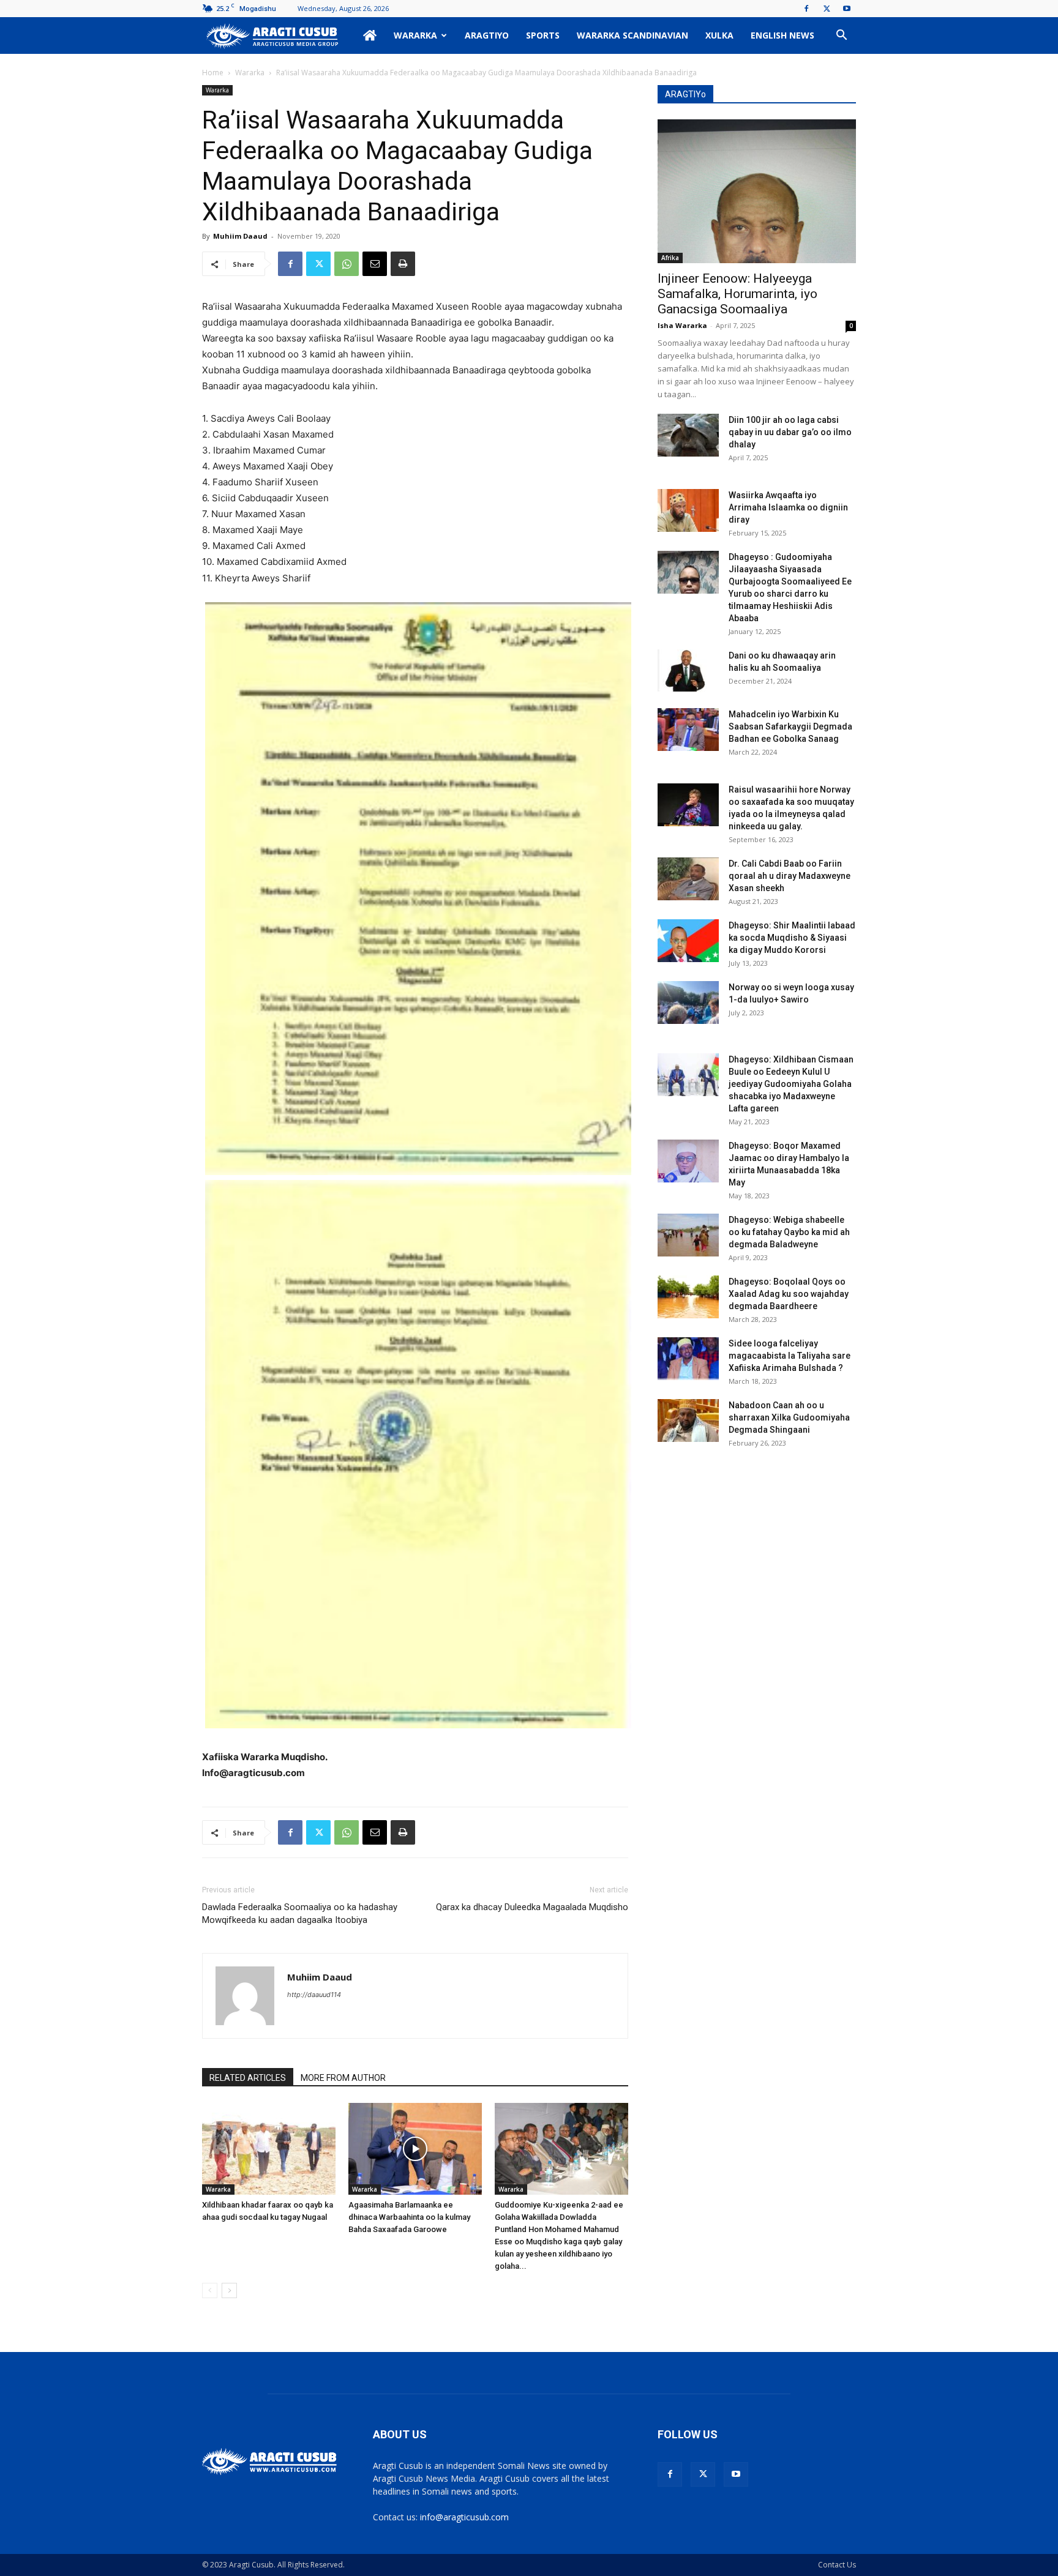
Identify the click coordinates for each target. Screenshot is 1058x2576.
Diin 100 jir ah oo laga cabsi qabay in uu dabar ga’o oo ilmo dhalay (790, 432)
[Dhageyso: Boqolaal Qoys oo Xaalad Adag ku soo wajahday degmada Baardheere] (688, 1297)
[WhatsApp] (347, 264)
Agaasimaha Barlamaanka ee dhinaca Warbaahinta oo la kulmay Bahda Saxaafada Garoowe (409, 2217)
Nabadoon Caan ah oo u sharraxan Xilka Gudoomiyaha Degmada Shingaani (789, 1417)
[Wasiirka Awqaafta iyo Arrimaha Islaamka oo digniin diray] (688, 510)
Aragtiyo (487, 35)
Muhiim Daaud (240, 236)
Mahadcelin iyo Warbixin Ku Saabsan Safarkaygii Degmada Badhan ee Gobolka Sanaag (790, 726)
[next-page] (229, 2290)
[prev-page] (210, 2290)
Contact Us (837, 2565)
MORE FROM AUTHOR (343, 2078)
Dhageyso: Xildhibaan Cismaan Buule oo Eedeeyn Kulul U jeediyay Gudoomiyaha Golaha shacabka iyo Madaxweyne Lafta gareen (791, 1084)
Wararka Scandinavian (632, 35)
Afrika (670, 258)
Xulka (719, 35)
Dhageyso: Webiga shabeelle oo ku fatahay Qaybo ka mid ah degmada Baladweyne (789, 1232)
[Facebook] (806, 9)
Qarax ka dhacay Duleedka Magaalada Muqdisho (532, 1907)
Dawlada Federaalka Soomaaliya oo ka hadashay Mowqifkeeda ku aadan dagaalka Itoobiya (300, 1913)
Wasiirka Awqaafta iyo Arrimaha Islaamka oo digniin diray (788, 507)
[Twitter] (827, 9)
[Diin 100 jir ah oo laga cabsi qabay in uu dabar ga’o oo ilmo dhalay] (688, 435)
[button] (841, 36)
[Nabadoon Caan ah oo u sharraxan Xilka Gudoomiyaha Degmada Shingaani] (688, 1421)
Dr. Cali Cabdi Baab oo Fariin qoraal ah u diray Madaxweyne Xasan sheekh (790, 876)
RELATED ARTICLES (248, 2078)
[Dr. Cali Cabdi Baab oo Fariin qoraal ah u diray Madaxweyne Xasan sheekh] (688, 879)
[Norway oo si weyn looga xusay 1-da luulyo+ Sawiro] (688, 1002)
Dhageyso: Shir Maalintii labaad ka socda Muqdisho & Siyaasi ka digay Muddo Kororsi (792, 938)
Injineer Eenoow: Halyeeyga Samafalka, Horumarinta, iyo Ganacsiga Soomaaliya (737, 294)
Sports (543, 35)
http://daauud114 (314, 1995)
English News (782, 35)
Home (213, 73)
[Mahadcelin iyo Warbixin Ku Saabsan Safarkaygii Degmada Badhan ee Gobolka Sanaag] (688, 730)
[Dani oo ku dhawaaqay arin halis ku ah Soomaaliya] (688, 671)
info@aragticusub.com (464, 2517)
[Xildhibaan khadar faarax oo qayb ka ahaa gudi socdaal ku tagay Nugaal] (269, 2149)
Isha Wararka (682, 325)
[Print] (403, 264)
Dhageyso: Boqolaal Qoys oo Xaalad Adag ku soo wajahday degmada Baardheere (789, 1294)
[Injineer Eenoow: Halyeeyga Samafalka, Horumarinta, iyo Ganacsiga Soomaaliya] (757, 191)
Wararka (415, 35)
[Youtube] (847, 9)
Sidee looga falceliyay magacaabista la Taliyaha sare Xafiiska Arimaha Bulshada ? (790, 1356)
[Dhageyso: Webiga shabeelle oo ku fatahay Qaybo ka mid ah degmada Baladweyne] (688, 1235)
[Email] (375, 264)
